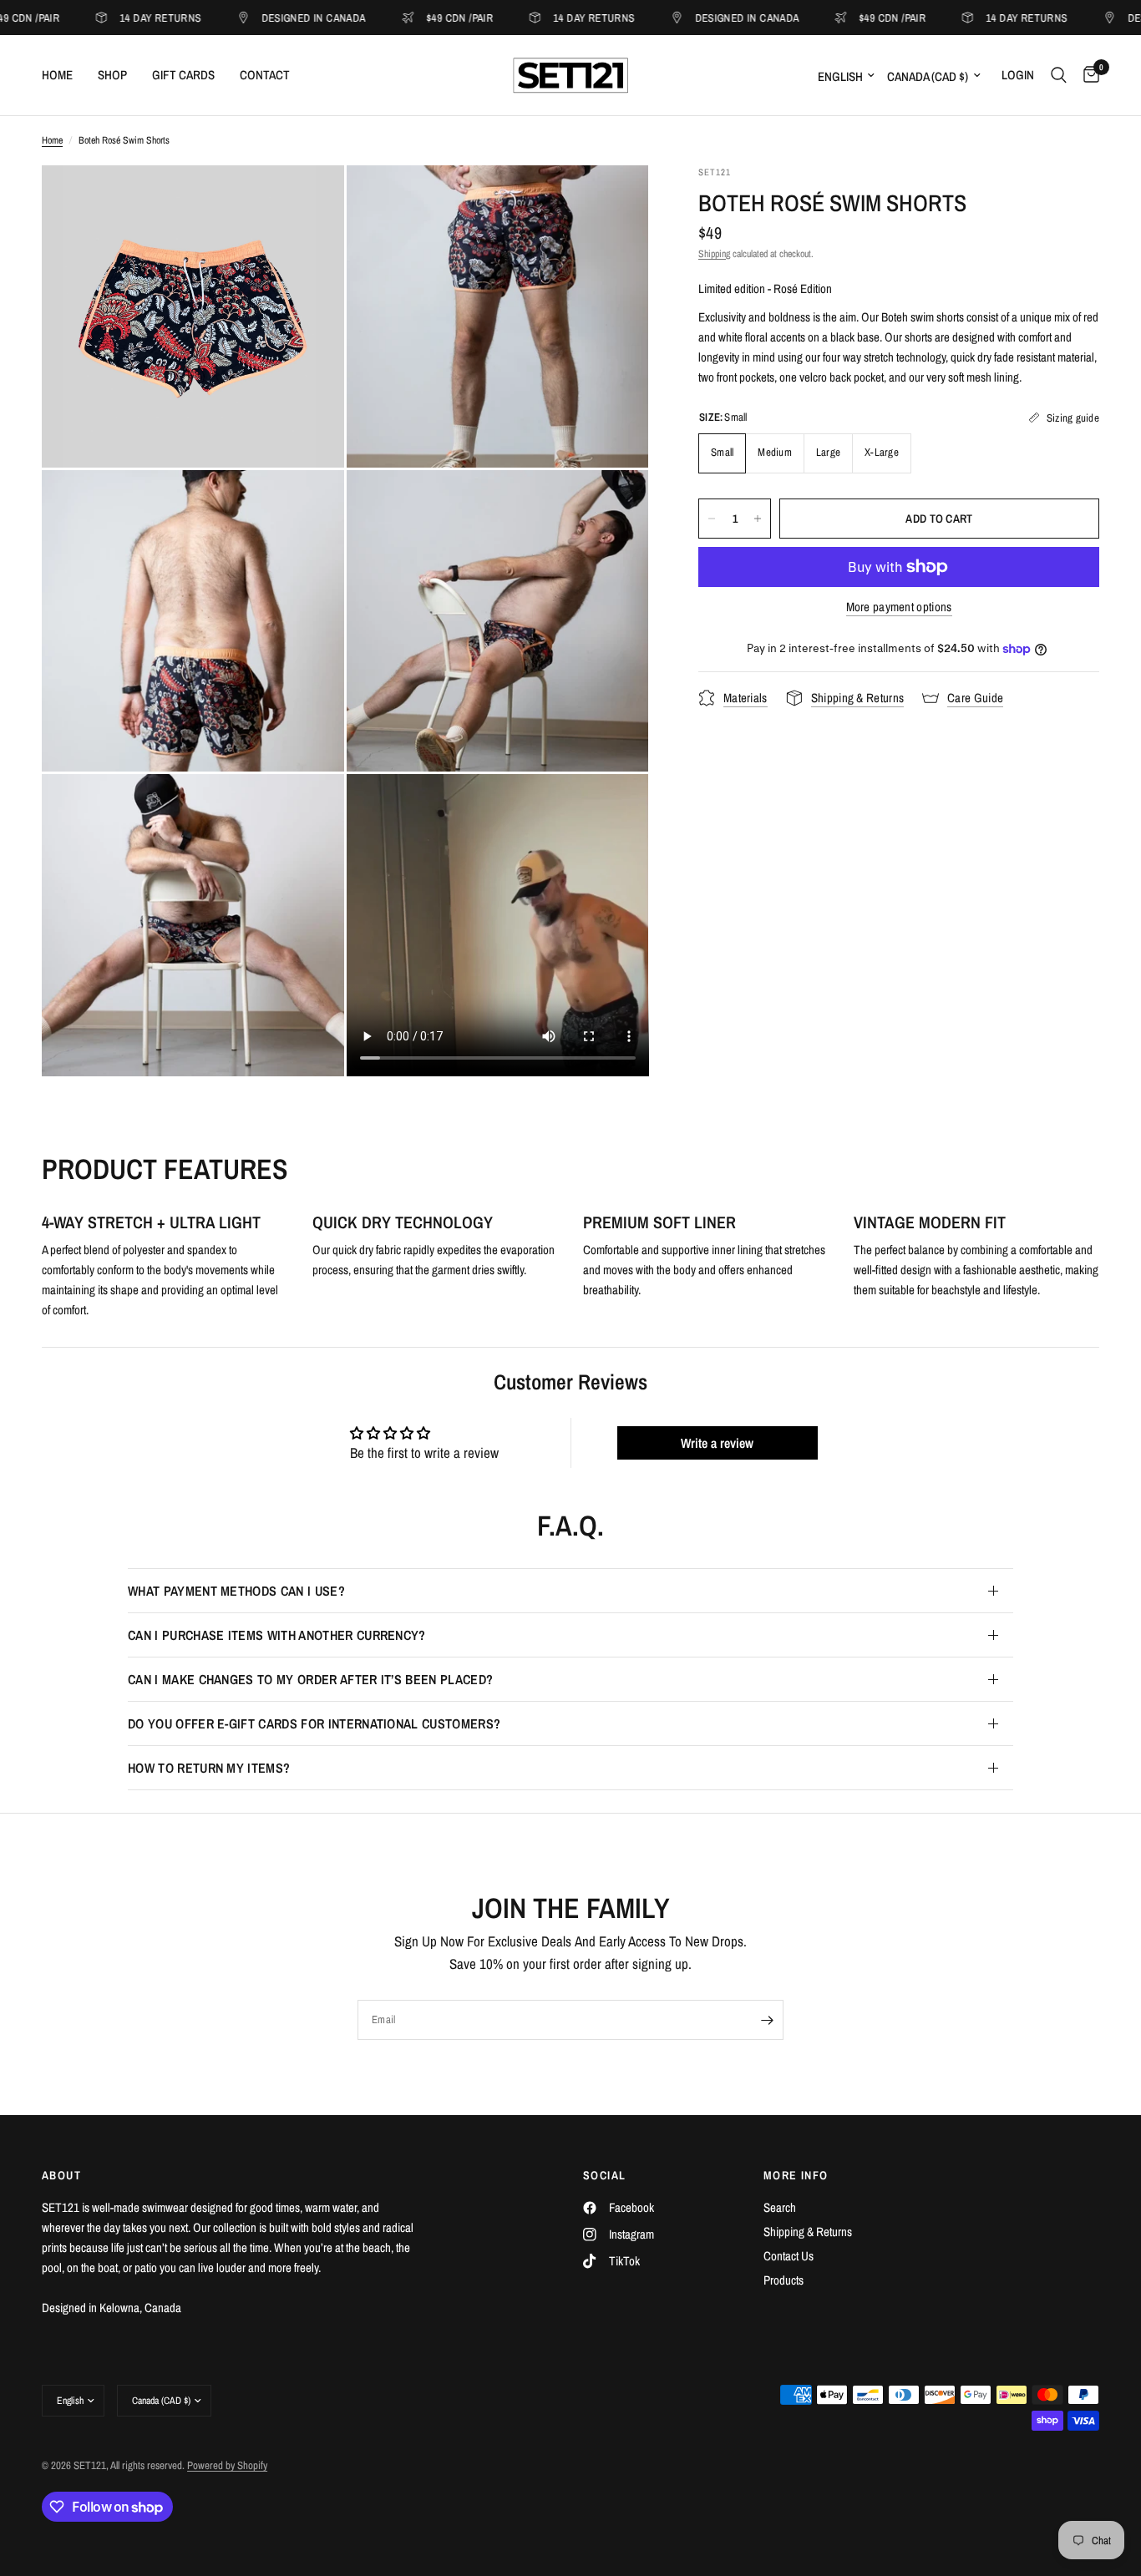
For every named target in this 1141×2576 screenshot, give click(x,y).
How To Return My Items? (209, 1768)
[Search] (1059, 75)
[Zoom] (309, 200)
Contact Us (789, 2256)
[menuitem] (63, 75)
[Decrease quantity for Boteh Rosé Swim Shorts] (712, 519)
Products (783, 2280)
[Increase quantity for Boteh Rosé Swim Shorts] (758, 519)
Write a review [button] (717, 1443)
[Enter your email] (767, 2020)
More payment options (899, 607)
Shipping (714, 254)
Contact (265, 75)
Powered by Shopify (227, 2465)
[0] (1087, 75)
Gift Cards (183, 75)
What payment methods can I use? (236, 1591)
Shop (112, 75)
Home (57, 75)
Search (780, 2207)
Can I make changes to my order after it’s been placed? (310, 1679)
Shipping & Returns (808, 2232)
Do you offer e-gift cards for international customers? (314, 1723)
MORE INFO (796, 2175)
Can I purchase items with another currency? (277, 1635)
